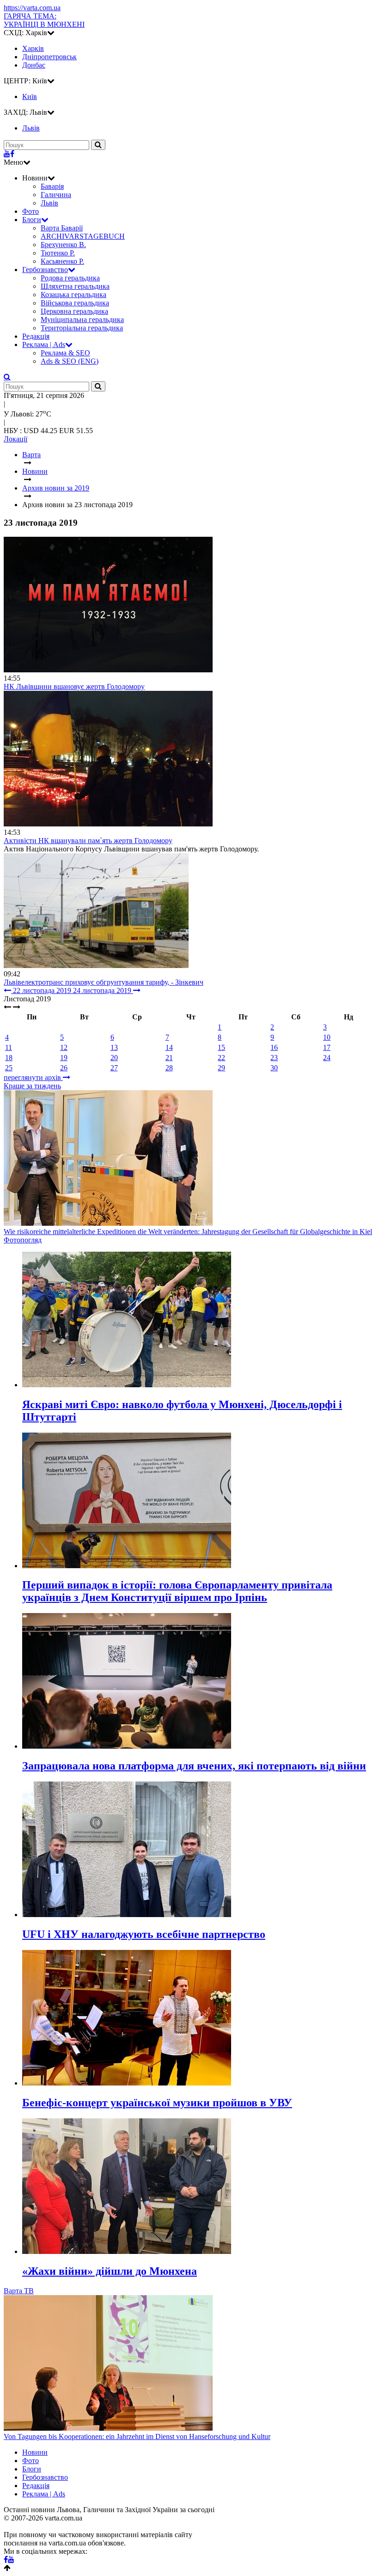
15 (221, 1047)
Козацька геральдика (73, 295)
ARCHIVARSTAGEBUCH (83, 236)
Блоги (32, 220)
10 (327, 1037)
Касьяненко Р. (62, 261)
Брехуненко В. (63, 245)
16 (274, 1047)
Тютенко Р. (58, 253)
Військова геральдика (75, 303)
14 (169, 1047)
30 (274, 1068)
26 (64, 1068)
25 (9, 1068)
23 (274, 1058)
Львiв (31, 128)
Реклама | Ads (44, 345)
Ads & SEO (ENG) (70, 361)
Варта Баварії (62, 228)
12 (64, 1047)
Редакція (36, 336)
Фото (31, 211)
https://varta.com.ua (32, 8)
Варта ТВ (19, 2291)
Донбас (34, 65)
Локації (15, 439)
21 (169, 1058)
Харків (33, 48)
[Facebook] (12, 154)
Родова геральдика (70, 278)
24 (327, 1058)
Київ (30, 96)
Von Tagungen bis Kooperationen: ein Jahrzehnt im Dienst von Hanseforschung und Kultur (137, 2436)
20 (114, 1058)
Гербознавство (45, 270)
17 (327, 1047)
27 (114, 1068)
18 (9, 1058)
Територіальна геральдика (82, 328)
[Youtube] (7, 154)
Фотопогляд (23, 1240)
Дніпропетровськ (49, 57)
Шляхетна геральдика (75, 286)
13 (114, 1047)
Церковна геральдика (74, 311)
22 (221, 1058)
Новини (35, 2452)
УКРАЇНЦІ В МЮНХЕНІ (44, 20)
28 (169, 1068)
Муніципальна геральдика (82, 320)
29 (221, 1068)
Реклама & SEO (65, 353)
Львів (49, 203)
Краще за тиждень (32, 1086)
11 (9, 1047)
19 (64, 1058)
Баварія (52, 186)
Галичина (56, 195)
